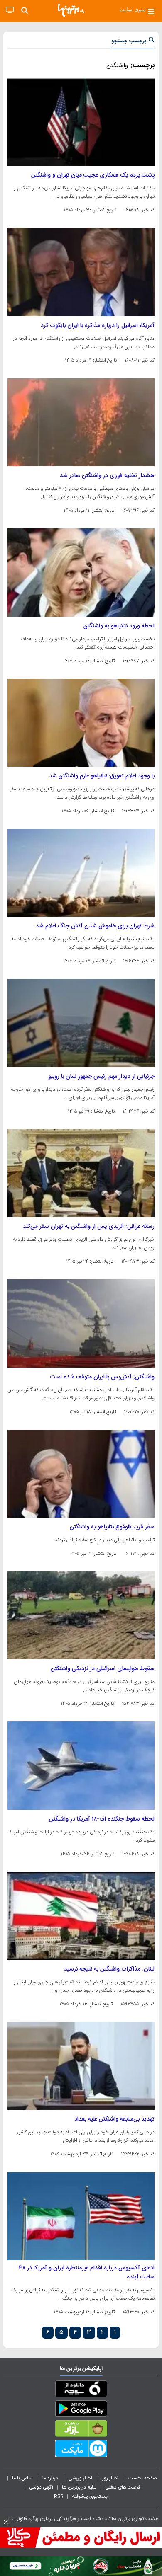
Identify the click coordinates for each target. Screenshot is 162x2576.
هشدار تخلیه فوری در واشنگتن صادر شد (107, 476)
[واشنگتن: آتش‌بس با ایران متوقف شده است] (81, 1323)
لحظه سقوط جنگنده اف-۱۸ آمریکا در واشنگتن (102, 1819)
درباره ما (51, 2478)
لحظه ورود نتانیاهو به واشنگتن (119, 626)
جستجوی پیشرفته (90, 2496)
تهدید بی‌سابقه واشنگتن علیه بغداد (114, 2119)
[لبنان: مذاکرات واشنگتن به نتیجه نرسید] (81, 1916)
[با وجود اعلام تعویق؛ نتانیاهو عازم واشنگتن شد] (81, 723)
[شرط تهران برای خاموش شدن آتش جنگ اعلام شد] (81, 873)
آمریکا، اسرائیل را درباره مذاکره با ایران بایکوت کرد (98, 326)
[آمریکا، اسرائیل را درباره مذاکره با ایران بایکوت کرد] (81, 272)
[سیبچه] (81, 2390)
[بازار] (81, 2430)
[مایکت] (81, 2450)
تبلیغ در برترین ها (79, 2487)
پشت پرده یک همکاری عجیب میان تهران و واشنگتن (93, 175)
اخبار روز (111, 2478)
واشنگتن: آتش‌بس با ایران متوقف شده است (102, 1377)
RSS (59, 2496)
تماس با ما (23, 2478)
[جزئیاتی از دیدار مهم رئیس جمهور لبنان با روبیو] (81, 1023)
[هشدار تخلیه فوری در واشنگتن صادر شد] (81, 422)
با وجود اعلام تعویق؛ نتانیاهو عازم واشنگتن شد (102, 776)
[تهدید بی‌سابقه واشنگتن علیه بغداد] (81, 2066)
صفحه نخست (143, 2478)
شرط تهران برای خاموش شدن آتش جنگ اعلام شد (95, 926)
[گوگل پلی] (81, 2410)
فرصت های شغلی (123, 2487)
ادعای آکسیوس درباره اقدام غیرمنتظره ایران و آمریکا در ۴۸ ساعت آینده (87, 2273)
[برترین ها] (71, 10)
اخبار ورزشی (81, 2478)
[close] (6, 2522)
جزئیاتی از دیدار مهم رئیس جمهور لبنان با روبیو (101, 1077)
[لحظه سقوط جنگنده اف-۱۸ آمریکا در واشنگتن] (81, 1765)
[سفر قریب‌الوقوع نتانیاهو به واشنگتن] (81, 1474)
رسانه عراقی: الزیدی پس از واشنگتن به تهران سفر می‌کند (89, 1227)
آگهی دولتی (41, 2487)
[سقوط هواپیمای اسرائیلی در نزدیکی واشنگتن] (81, 1615)
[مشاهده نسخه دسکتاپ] (10, 10)
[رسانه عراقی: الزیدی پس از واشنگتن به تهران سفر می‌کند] (81, 1173)
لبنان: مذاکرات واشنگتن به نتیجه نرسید (109, 1969)
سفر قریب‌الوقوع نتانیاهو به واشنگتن (112, 1527)
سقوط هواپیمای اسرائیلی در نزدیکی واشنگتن (103, 1669)
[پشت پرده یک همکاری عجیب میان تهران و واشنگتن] (81, 122)
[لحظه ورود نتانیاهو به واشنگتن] (81, 572)
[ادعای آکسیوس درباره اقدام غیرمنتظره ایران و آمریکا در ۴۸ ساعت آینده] (81, 2216)
